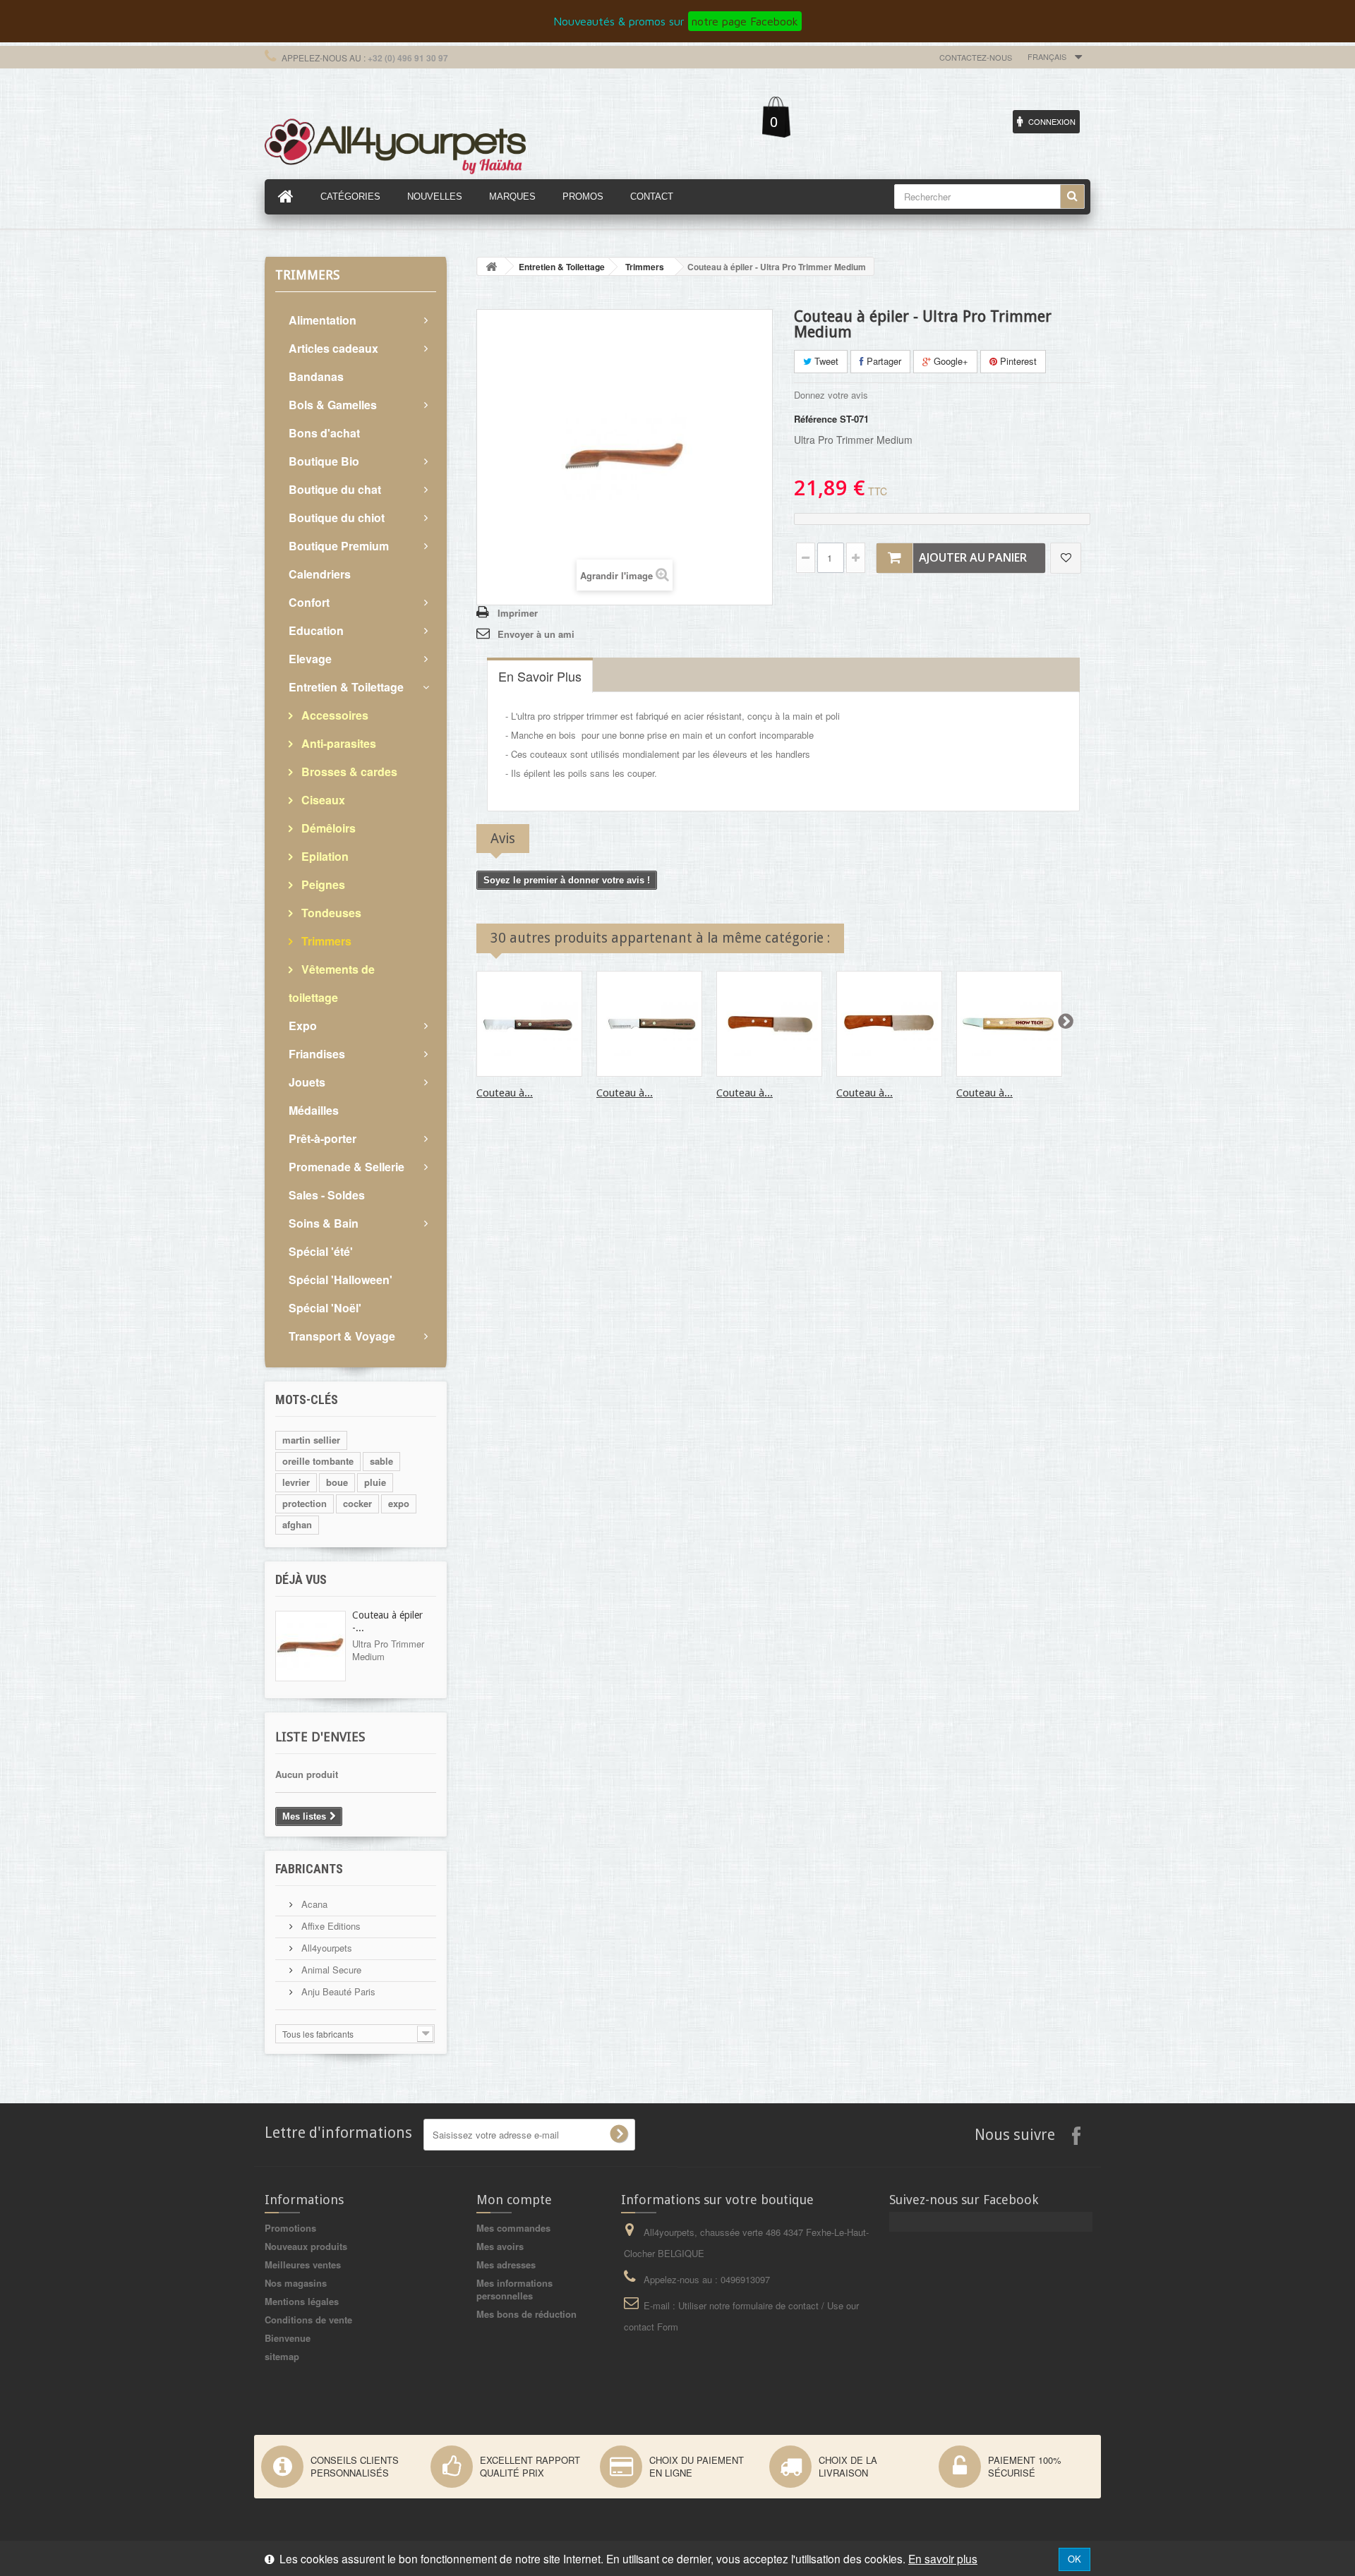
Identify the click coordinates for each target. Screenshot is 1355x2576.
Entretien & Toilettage (346, 687)
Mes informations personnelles (514, 2289)
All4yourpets (325, 1948)
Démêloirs (327, 828)
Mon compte (514, 2200)
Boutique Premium (339, 546)
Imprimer (518, 613)
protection (305, 1503)
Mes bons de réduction (526, 2314)
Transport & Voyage (342, 1336)
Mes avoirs (500, 2246)
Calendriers (320, 574)
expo (399, 1503)
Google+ (950, 361)
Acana (313, 1904)
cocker (357, 1503)
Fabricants (309, 1869)
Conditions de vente (308, 2320)
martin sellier (311, 1440)
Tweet (825, 361)
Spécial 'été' (321, 1251)
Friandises (317, 1054)
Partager (883, 361)
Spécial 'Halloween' (341, 1280)
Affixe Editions (330, 1926)
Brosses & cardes (348, 772)
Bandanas (316, 376)
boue (337, 1482)
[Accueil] (286, 197)
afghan (297, 1524)
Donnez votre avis (831, 395)
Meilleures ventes (303, 2264)
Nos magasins (296, 2283)
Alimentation (323, 320)
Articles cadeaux (333, 348)
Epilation (324, 856)
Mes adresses (506, 2264)
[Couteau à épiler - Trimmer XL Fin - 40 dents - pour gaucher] (769, 1024)
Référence (815, 419)
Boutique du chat (335, 489)
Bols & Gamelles (333, 405)
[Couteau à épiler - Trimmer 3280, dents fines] (529, 1024)
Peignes (322, 884)
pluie (375, 1482)
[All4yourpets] (395, 145)
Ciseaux (322, 800)
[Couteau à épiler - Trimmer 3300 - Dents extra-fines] (649, 1024)
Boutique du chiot (337, 518)
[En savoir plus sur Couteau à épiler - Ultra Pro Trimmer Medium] (311, 1646)
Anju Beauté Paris (337, 1991)
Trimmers (325, 941)
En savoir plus (943, 2558)
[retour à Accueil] (491, 266)
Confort (309, 602)
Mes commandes (513, 2228)
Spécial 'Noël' (325, 1308)
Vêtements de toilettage (332, 983)
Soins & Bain (324, 1223)
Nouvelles (435, 196)
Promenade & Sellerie (347, 1167)
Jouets (307, 1082)
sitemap (282, 2356)
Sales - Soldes (327, 1195)
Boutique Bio (324, 461)
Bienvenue (288, 2338)
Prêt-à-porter (323, 1138)
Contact (652, 196)
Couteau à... (505, 1093)
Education (316, 630)
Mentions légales (302, 2301)
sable (381, 1461)
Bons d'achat (324, 433)
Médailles (314, 1110)
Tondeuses (330, 913)
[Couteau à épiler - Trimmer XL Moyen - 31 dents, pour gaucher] (889, 1024)
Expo (303, 1026)
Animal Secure (330, 1970)
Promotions (290, 2228)
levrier (296, 1482)
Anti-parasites (337, 743)
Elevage (310, 659)
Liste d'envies (320, 1737)
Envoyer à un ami (536, 634)
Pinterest (1017, 361)
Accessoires (333, 715)
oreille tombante (318, 1461)
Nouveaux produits (306, 2246)
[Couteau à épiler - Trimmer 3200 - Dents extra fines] (1009, 1024)
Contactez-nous (976, 57)
